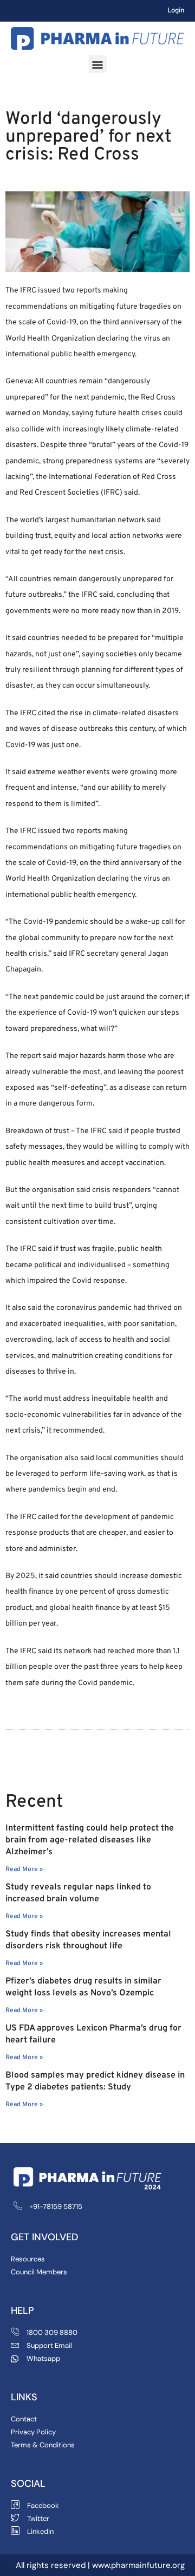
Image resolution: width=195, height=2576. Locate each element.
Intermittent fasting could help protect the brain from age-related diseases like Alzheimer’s (90, 1840)
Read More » (24, 1869)
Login (176, 11)
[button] (98, 64)
